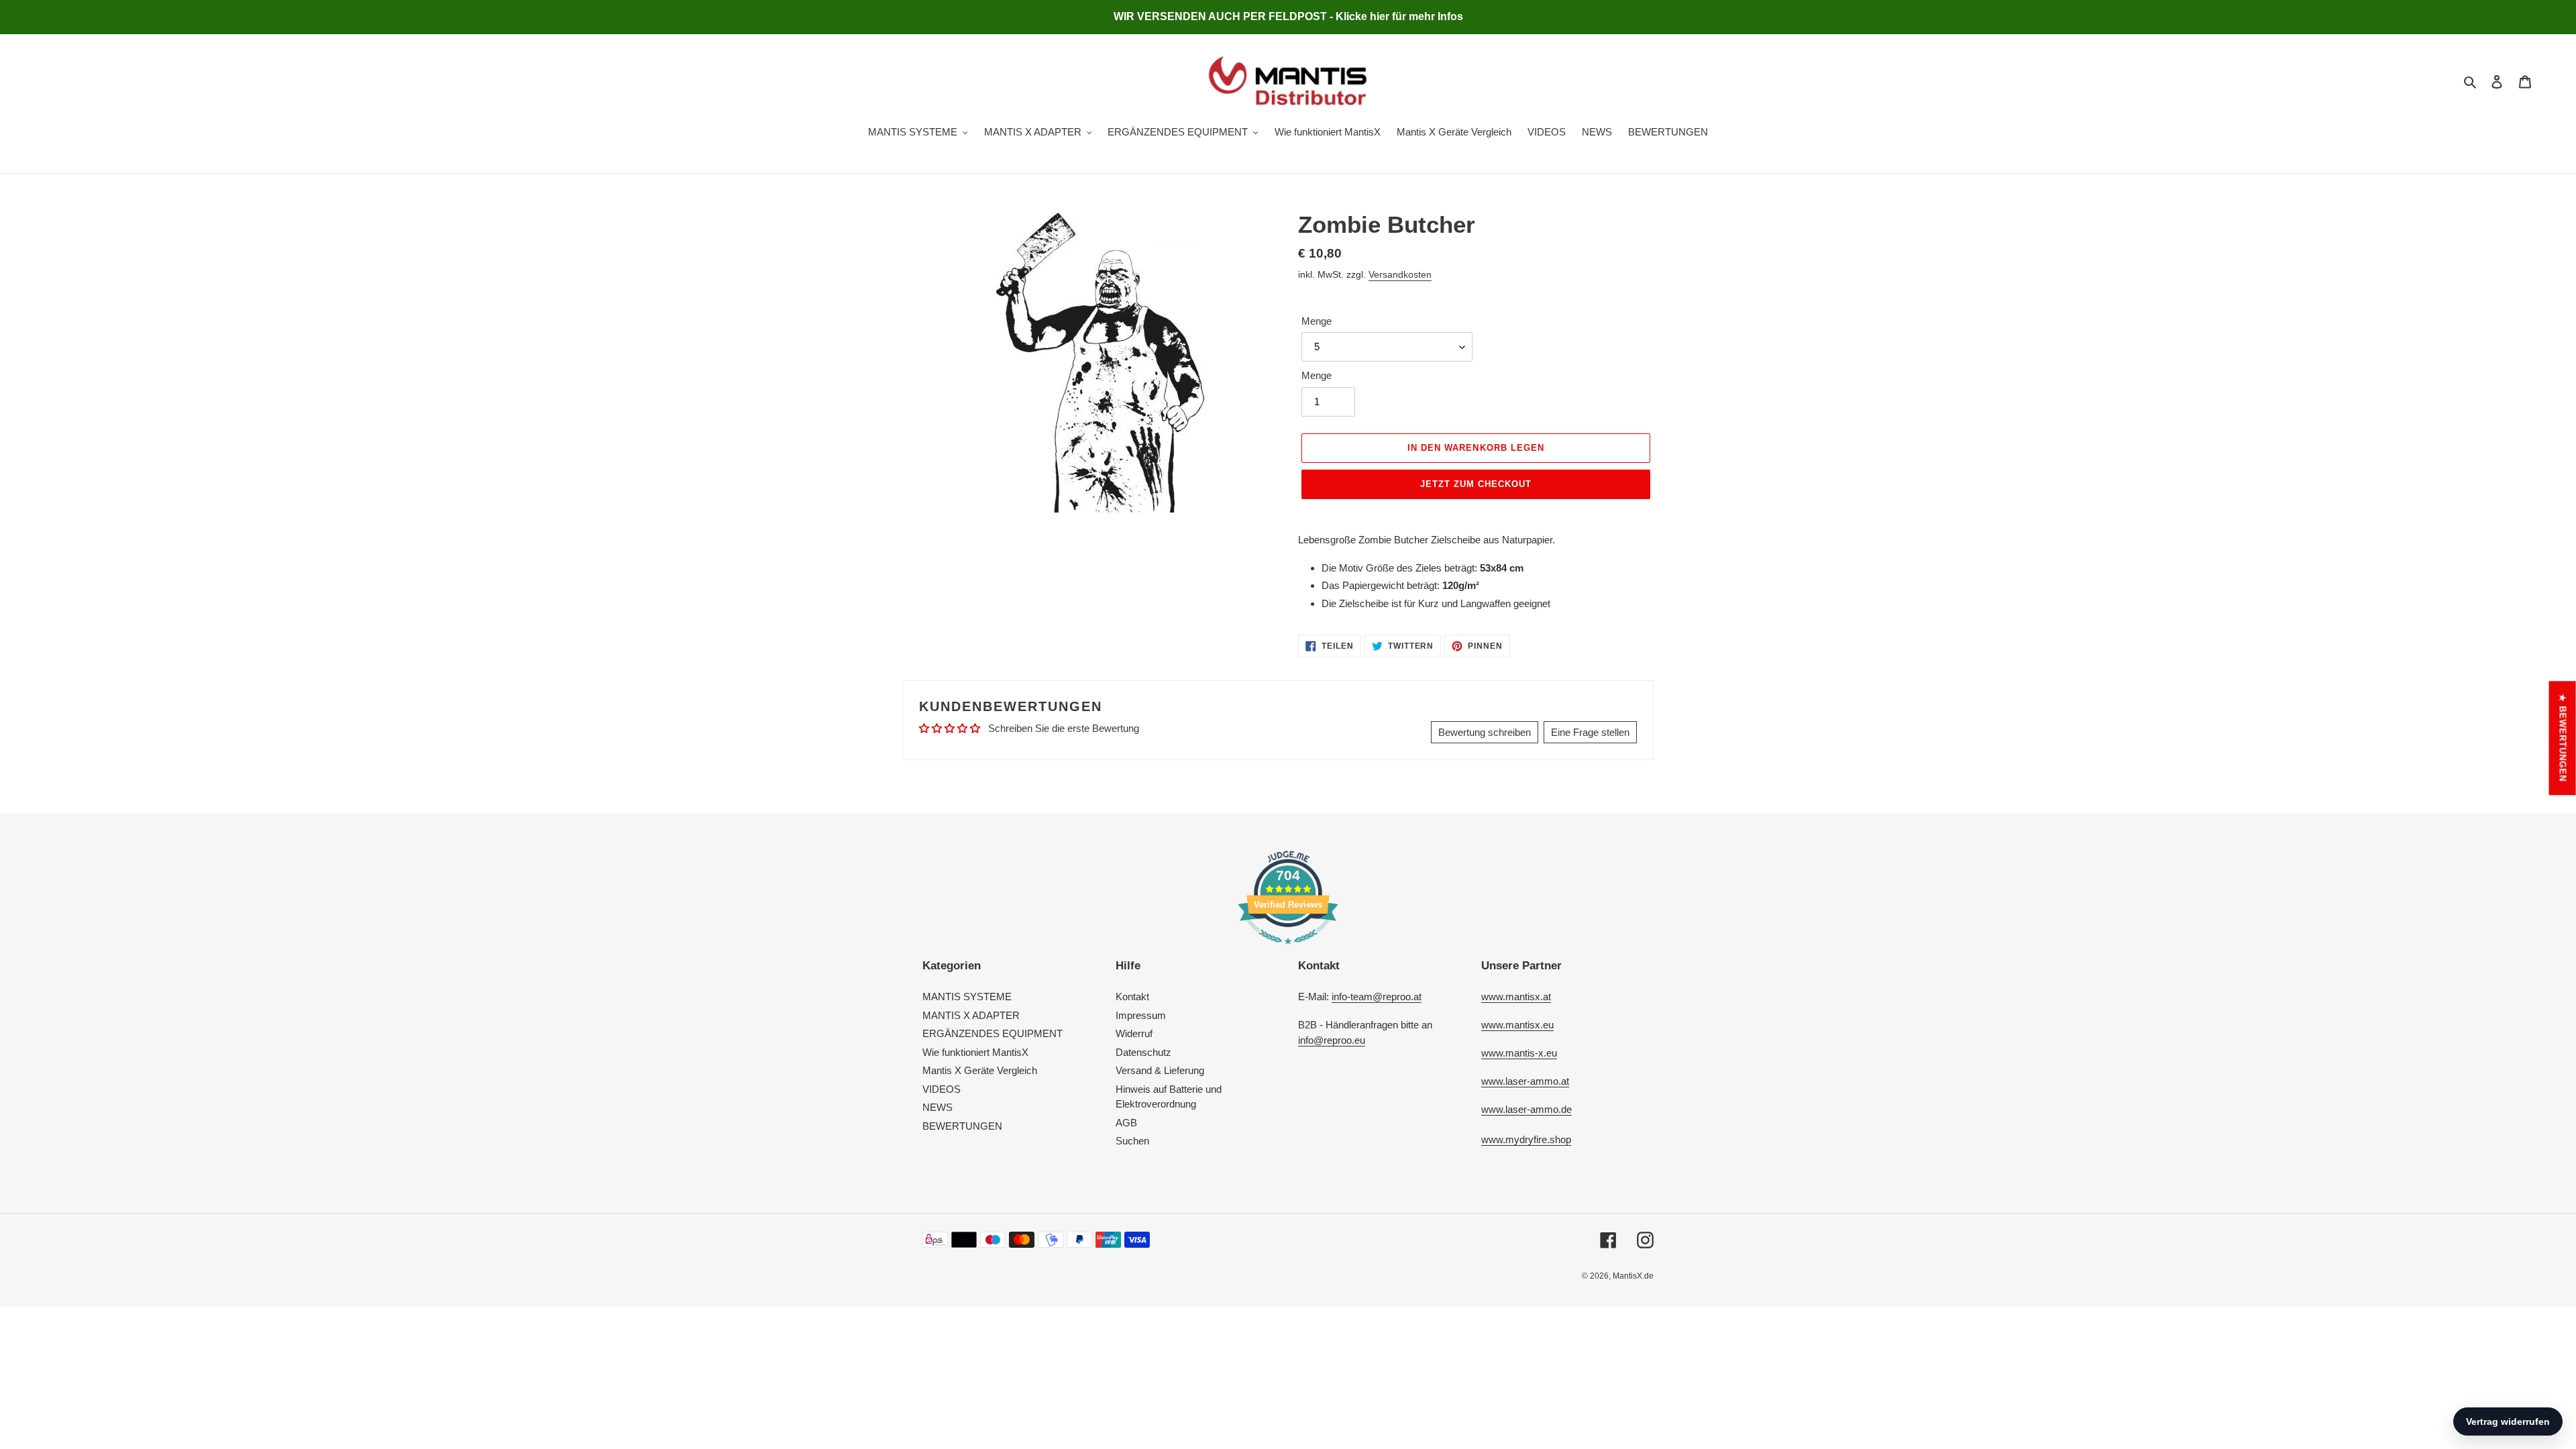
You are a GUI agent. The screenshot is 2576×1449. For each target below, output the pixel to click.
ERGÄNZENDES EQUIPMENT (992, 1033)
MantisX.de (1633, 1276)
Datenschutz (1143, 1052)
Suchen (1132, 1141)
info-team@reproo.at (1377, 997)
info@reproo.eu (1332, 1040)
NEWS (937, 1107)
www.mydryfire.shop (1526, 1139)
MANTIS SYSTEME (967, 997)
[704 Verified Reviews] (1288, 951)
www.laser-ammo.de (1526, 1109)
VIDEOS (942, 1089)
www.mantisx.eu (1517, 1025)
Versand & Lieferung (1160, 1070)
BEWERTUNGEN (962, 1126)
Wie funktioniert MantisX (975, 1052)
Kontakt (1132, 997)
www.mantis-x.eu (1519, 1053)
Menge (1317, 321)
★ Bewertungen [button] (2563, 738)
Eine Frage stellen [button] (1590, 732)
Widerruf (1134, 1033)
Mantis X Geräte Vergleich (980, 1070)
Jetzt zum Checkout (1476, 484)
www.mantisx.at (1516, 997)
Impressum (1141, 1015)
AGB (1126, 1123)
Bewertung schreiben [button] (1485, 732)
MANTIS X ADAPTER (971, 1015)
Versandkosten (1400, 274)
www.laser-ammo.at (1525, 1081)
